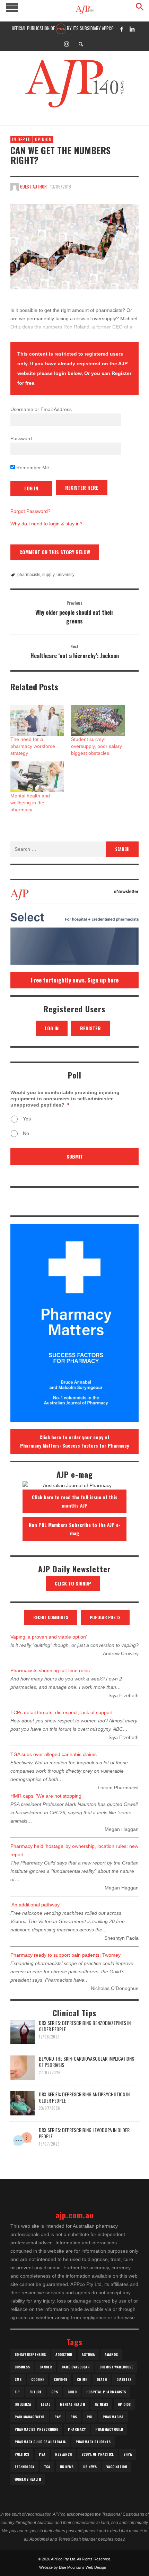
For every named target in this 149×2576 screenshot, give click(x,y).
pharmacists (29, 575)
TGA (47, 2467)
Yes (27, 1119)
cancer (46, 2367)
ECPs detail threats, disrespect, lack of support (62, 1712)
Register (90, 1028)
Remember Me (32, 468)
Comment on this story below (55, 552)
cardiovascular (76, 2367)
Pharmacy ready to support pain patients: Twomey (65, 1955)
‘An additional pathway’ (36, 1905)
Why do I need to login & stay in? (46, 524)
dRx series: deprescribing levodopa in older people (84, 2133)
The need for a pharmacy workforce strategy (33, 746)
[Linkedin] (132, 29)
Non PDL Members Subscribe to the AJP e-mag (75, 1529)
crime (82, 2379)
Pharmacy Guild (109, 2429)
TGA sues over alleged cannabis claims (54, 1754)
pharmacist (113, 2417)
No (26, 1133)
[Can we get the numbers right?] (74, 247)
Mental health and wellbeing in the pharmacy (30, 803)
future (36, 2392)
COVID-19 (60, 2379)
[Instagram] (67, 43)
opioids (124, 2404)
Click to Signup (73, 1583)
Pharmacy (77, 2429)
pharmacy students (93, 2442)
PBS (74, 2417)
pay (58, 2417)
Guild (72, 2392)
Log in (52, 1028)
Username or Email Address (41, 409)
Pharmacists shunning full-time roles (50, 1670)
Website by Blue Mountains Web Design (73, 2567)
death (102, 2379)
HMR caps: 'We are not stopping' (46, 1796)
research (63, 2454)
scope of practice (98, 2454)
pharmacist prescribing (36, 2429)
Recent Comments (51, 1617)
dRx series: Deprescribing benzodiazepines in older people (85, 2026)
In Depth (21, 139)
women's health (28, 2479)
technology (24, 2467)
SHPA (128, 2454)
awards (111, 2354)
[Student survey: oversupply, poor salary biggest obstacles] (98, 721)
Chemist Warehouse (116, 2367)
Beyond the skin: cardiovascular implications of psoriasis (86, 2062)
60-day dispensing (30, 2354)
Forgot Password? (30, 511)
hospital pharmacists (106, 2392)
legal (46, 2404)
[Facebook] (122, 29)
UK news (67, 2467)
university (65, 575)
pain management (30, 2417)
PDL (90, 2417)
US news (90, 2467)
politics (22, 2454)
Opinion (43, 139)
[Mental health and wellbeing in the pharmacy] (37, 777)
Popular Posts (105, 1617)
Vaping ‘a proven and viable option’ (49, 1637)
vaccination (117, 2467)
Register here (82, 487)
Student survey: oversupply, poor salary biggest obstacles (97, 746)
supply (48, 575)
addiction (64, 2354)
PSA (42, 2454)
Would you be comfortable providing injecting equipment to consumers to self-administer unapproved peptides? (65, 1099)
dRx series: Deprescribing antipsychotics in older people (84, 2097)
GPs (55, 2392)
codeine (38, 2379)
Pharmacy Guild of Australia (40, 2442)
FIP (17, 2392)
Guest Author (33, 186)
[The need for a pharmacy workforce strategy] (37, 721)
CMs (18, 2379)
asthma (88, 2354)
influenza (23, 2404)
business (22, 2367)
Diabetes (124, 2379)
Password (21, 438)
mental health (72, 2404)
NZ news (101, 2404)
